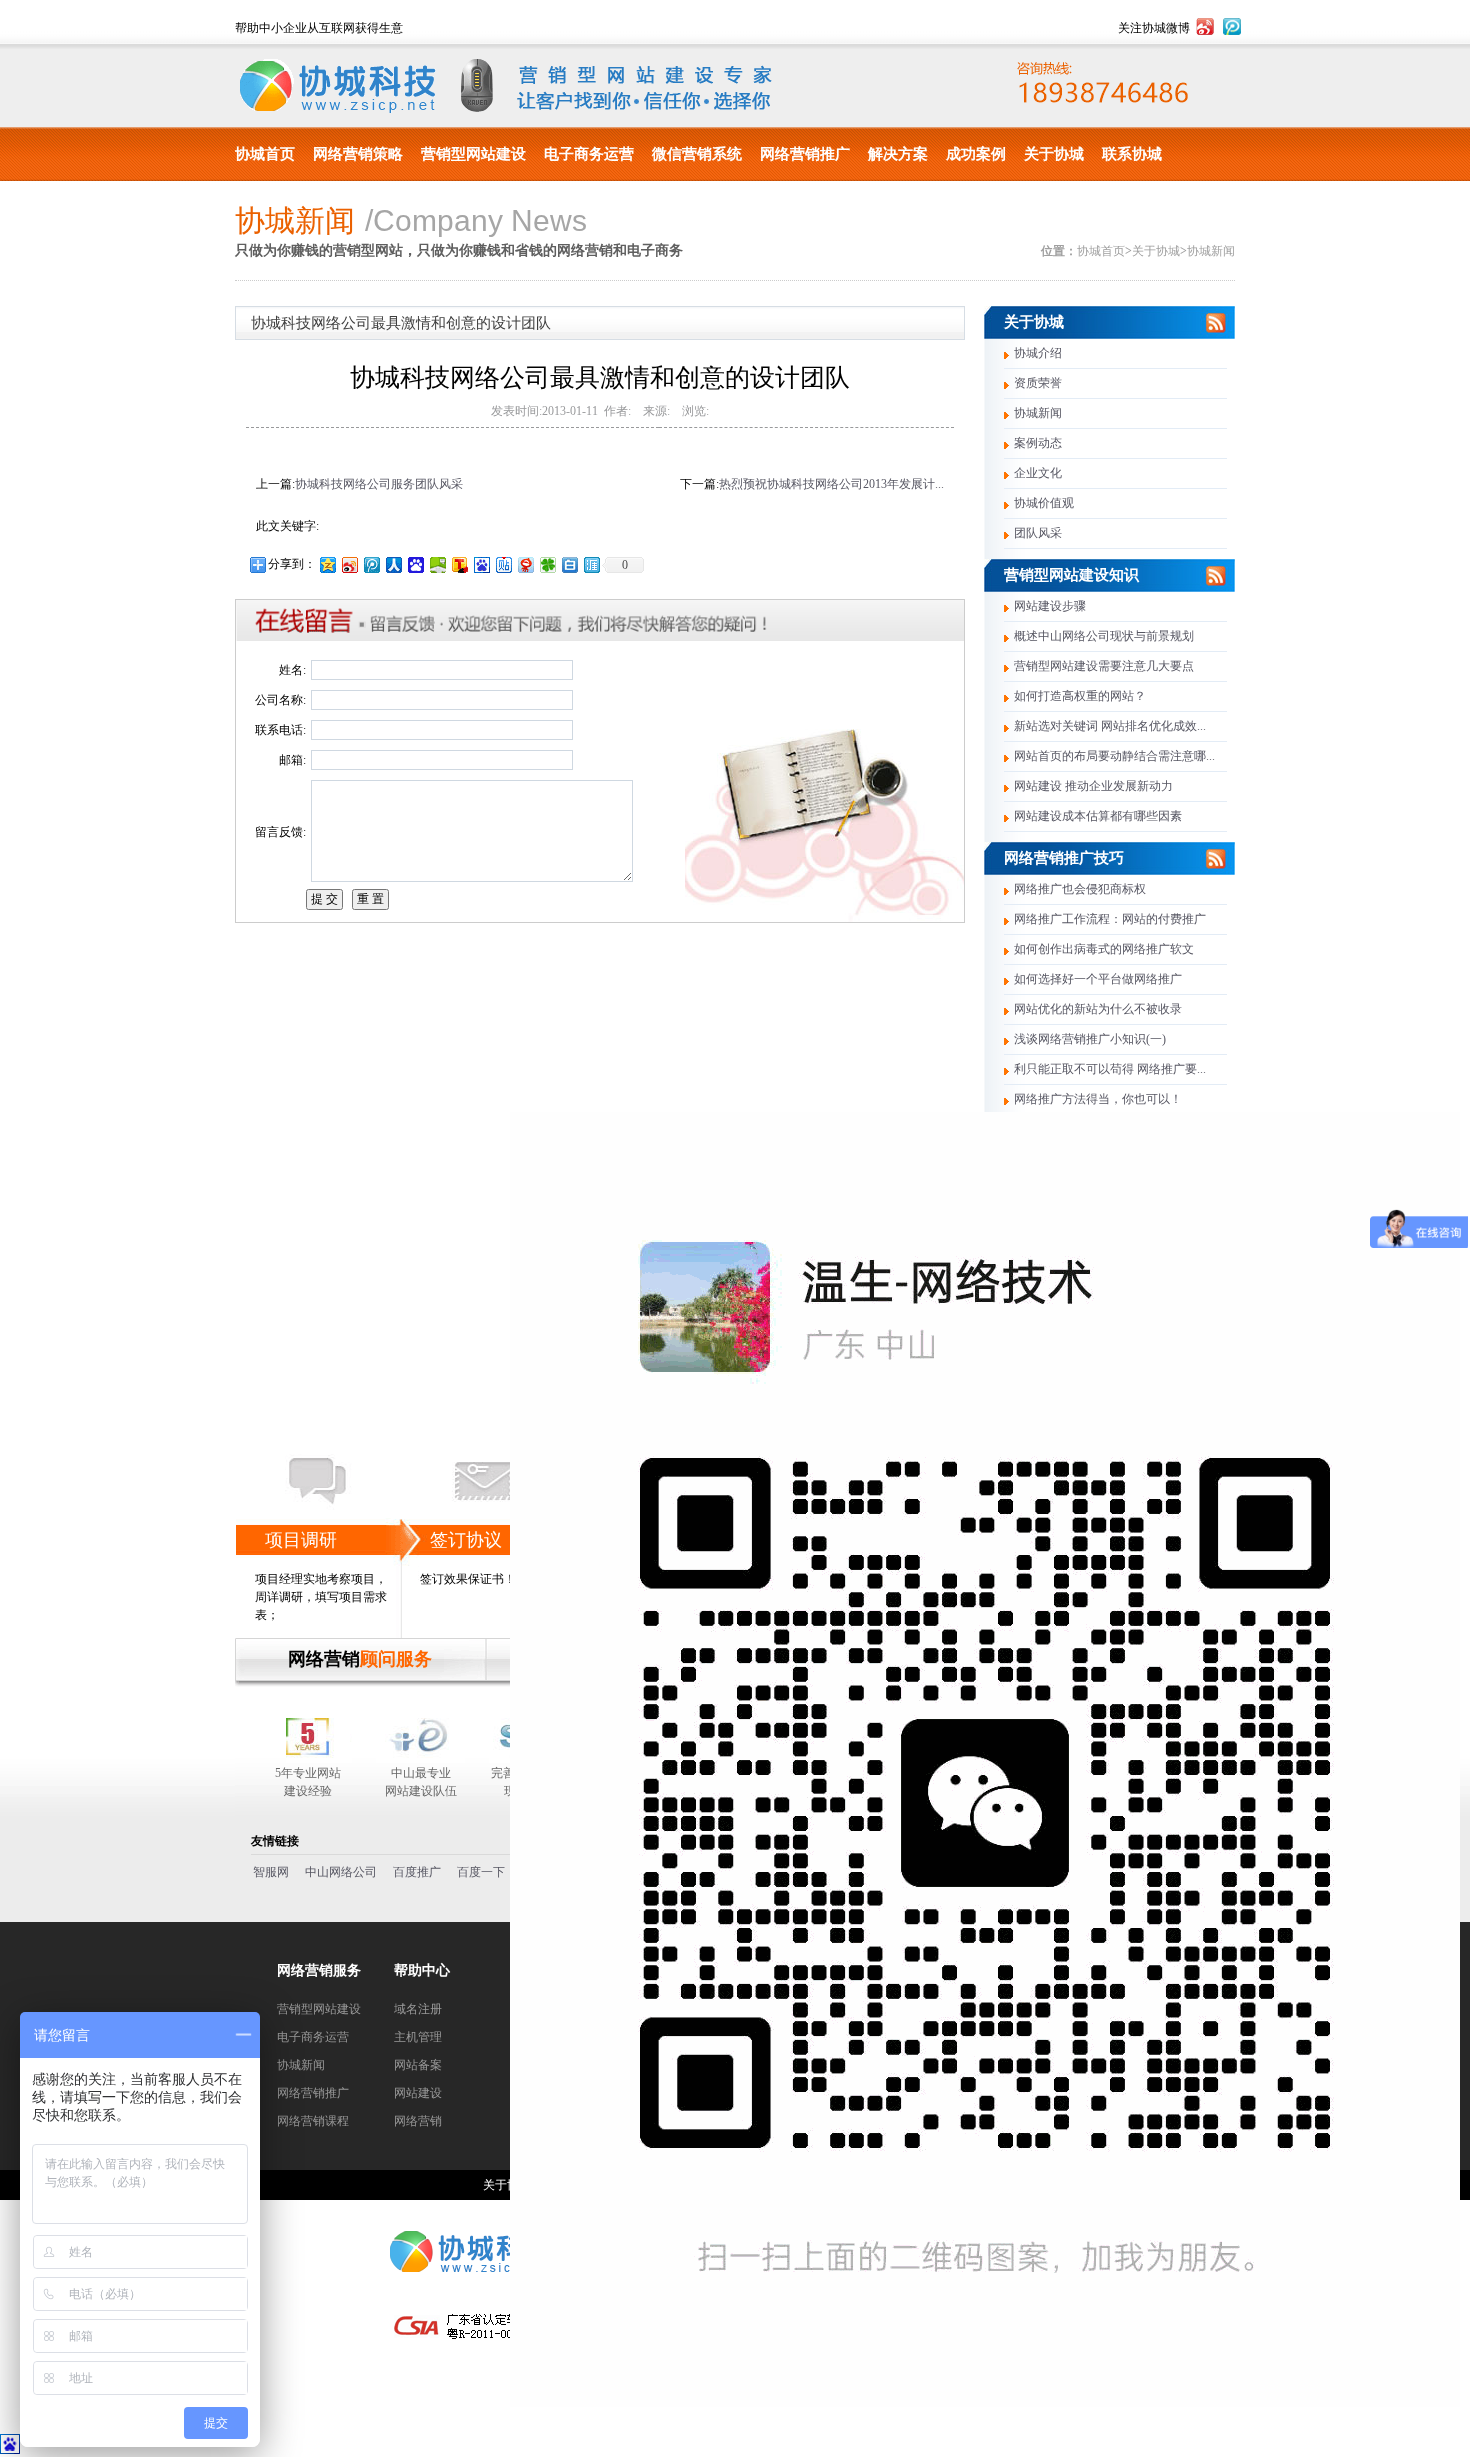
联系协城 (1132, 154)
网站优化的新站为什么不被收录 (1098, 1009)
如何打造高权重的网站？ (1080, 696)
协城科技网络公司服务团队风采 (379, 484)
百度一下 (481, 1872)
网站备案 (418, 2065)
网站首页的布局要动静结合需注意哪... (1114, 756)
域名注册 (418, 2009)
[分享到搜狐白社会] (569, 564)
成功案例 (976, 154)
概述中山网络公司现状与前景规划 (1104, 636)
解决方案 (898, 154)
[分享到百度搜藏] (415, 564)
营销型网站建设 (473, 154)
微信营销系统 (697, 154)
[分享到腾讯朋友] (547, 564)
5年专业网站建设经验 (308, 1782)
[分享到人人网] (393, 564)
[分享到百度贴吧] (503, 564)
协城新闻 (1211, 251)
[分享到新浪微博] (349, 564)
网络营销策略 (358, 154)
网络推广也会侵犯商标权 (1080, 889)
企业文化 (1038, 473)
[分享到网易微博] (525, 564)
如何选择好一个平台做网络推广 (1098, 979)
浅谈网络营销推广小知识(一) (1090, 1039)
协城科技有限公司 (337, 86)
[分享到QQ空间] (327, 564)
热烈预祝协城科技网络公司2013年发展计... (831, 484)
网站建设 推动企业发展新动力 (1093, 786)
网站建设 (418, 2093)
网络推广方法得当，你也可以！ (1098, 1099)
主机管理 (418, 2037)
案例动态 (1038, 443)
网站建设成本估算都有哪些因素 (1098, 816)
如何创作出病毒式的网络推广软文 (1104, 949)
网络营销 (418, 2121)
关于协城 (1054, 154)
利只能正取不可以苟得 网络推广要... (1110, 1069)
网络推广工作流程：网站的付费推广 (1110, 919)
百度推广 (417, 1872)
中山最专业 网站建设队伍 (421, 1782)
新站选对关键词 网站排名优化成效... (1110, 726)
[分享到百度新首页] (481, 564)
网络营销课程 (313, 2121)
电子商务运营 (589, 154)
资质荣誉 (1038, 383)
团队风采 (1038, 533)
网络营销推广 (805, 154)
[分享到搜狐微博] (459, 564)
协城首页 (265, 154)
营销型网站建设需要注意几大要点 (1104, 666)
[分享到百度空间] (437, 564)
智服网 (271, 1872)
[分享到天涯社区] (591, 564)
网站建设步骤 (1050, 606)
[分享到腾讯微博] (371, 564)
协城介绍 (1038, 353)
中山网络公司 (341, 1872)
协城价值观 (1044, 503)
